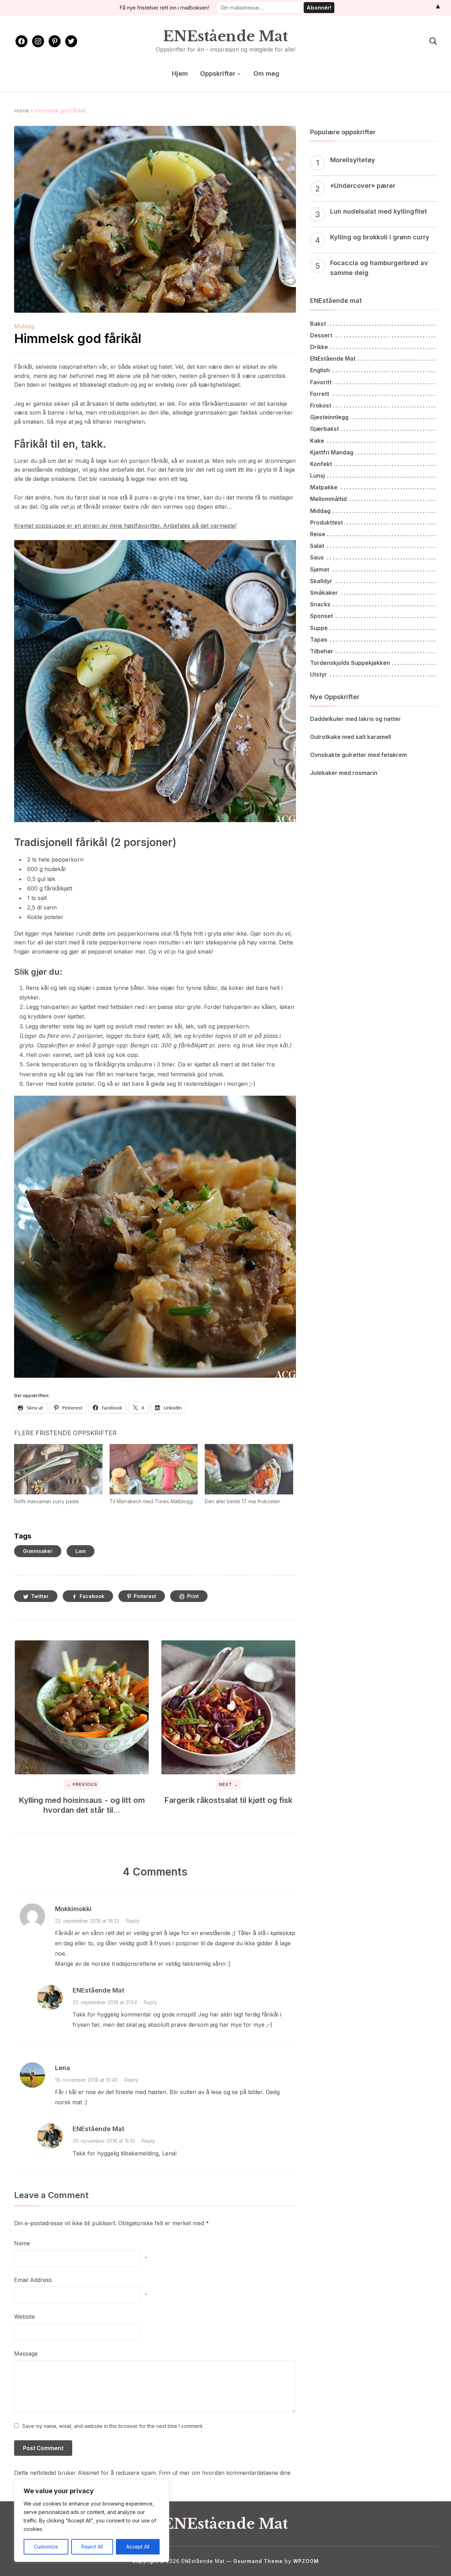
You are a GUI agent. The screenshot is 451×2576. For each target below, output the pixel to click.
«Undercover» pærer (363, 186)
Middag (24, 326)
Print (193, 1596)
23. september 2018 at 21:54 (105, 2002)
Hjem (180, 74)
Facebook (92, 1596)
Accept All (138, 2547)
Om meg (266, 74)
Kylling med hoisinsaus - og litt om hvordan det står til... (82, 1805)
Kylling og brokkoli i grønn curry (380, 237)
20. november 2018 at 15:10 (104, 2141)
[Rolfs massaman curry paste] (58, 1469)
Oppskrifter (218, 74)
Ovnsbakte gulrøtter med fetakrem (359, 755)
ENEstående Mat (225, 36)
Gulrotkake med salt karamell (351, 737)
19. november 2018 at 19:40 (87, 2080)
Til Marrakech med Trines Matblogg (151, 1501)
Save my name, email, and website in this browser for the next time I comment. (113, 2426)
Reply (133, 1921)
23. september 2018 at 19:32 (87, 1921)
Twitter (40, 1596)
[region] (92, 2521)
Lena (63, 2068)
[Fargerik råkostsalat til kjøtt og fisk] (228, 1707)
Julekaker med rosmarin (344, 773)
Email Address (33, 2280)
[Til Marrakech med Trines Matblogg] (154, 1469)
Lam (81, 1551)
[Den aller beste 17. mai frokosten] (249, 1469)
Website (24, 2317)
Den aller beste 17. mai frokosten (242, 1501)
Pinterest (145, 1596)
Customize (46, 2547)
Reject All (92, 2547)
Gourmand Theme (258, 2561)
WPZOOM (306, 2561)
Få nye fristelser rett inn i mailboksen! (164, 8)
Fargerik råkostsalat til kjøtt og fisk (228, 1800)
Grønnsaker (38, 1551)
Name (22, 2243)
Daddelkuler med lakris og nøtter (356, 719)
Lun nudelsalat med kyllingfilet (379, 211)
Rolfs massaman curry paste (47, 1501)
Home (21, 111)
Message (26, 2354)
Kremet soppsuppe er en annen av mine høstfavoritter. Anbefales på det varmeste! (125, 526)
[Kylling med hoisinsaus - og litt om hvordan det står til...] (82, 1707)
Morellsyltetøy (353, 160)
